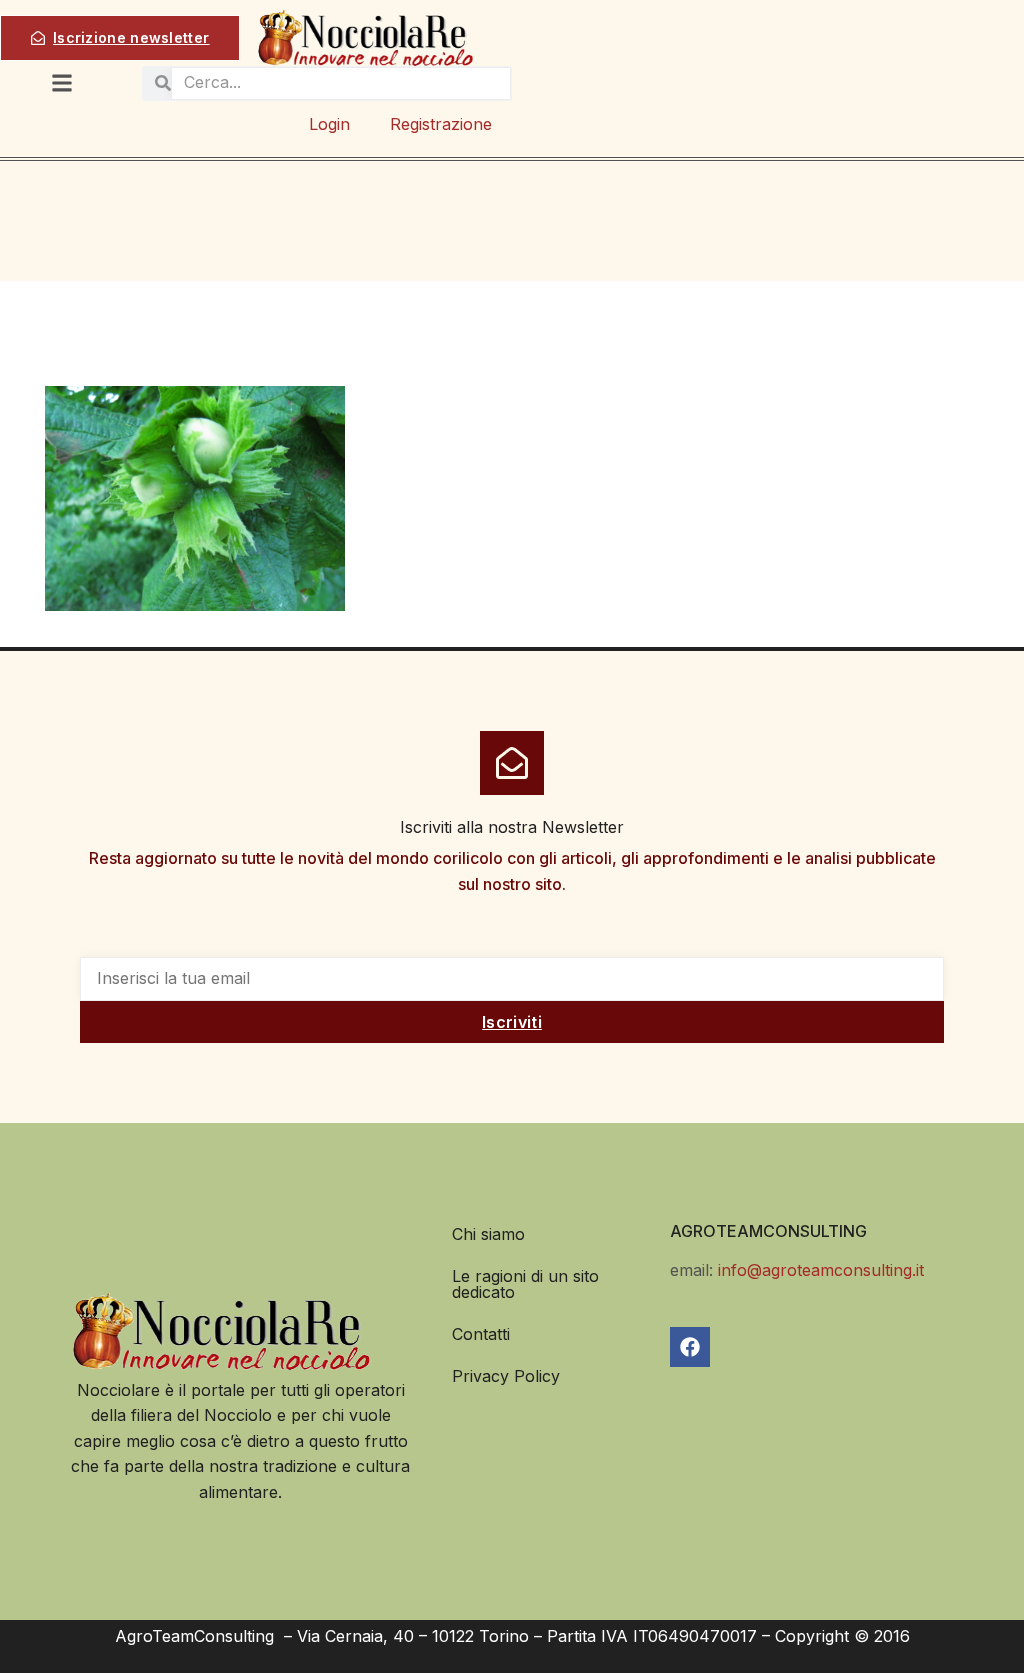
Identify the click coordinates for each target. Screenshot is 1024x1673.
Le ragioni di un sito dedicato (525, 1284)
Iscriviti (512, 1022)
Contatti (481, 1334)
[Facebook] (690, 1347)
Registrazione (441, 124)
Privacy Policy (506, 1376)
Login (329, 124)
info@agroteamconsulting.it (821, 1270)
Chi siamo (488, 1234)
